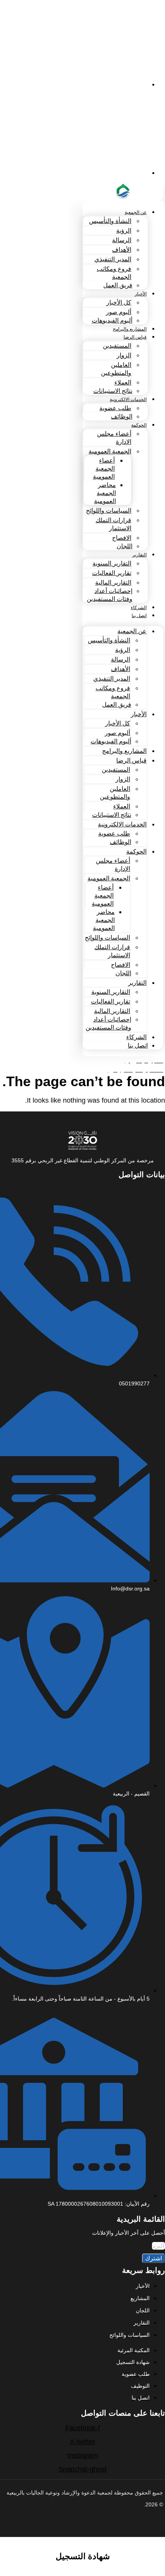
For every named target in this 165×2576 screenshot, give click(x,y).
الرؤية (124, 231)
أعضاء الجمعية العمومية (104, 468)
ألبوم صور (119, 312)
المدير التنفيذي (113, 259)
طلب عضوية (115, 408)
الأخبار (141, 294)
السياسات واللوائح (109, 511)
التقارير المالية (113, 582)
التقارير (139, 555)
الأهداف (122, 250)
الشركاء (139, 608)
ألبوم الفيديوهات (112, 320)
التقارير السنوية (112, 563)
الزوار (124, 355)
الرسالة (122, 240)
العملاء (123, 382)
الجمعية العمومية (110, 451)
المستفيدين (117, 346)
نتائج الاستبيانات (113, 391)
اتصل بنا (139, 616)
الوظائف (122, 416)
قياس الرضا (135, 337)
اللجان (125, 546)
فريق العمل (118, 285)
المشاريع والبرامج (130, 329)
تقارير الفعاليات (112, 573)
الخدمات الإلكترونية (128, 399)
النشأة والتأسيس (110, 221)
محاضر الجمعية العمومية (105, 493)
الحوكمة (139, 425)
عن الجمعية (136, 212)
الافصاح (122, 538)
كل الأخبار (119, 302)
